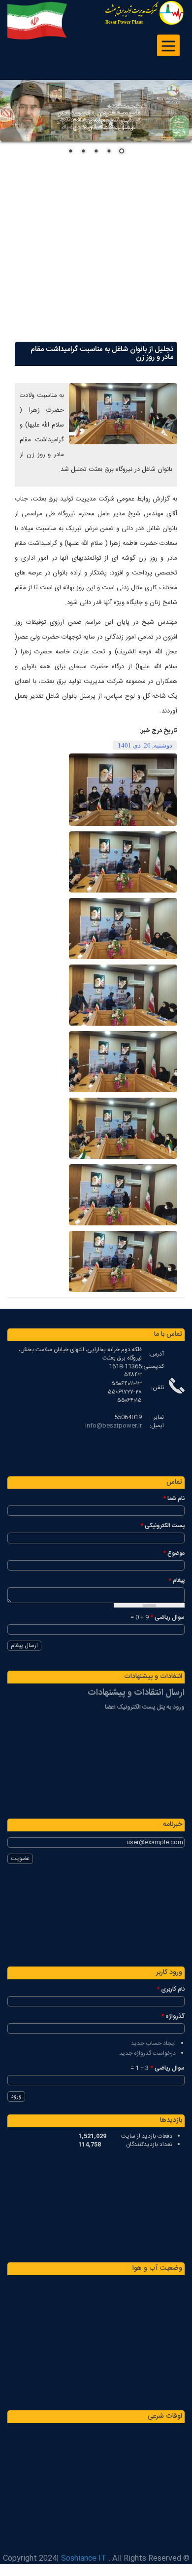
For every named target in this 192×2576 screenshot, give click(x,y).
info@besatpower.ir (113, 1426)
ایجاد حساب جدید (153, 2043)
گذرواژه (173, 2017)
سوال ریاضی (167, 1618)
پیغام (176, 1581)
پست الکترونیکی (162, 1526)
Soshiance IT (84, 2558)
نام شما (174, 1499)
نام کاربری (171, 1989)
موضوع (174, 1554)
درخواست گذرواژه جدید (147, 2053)
